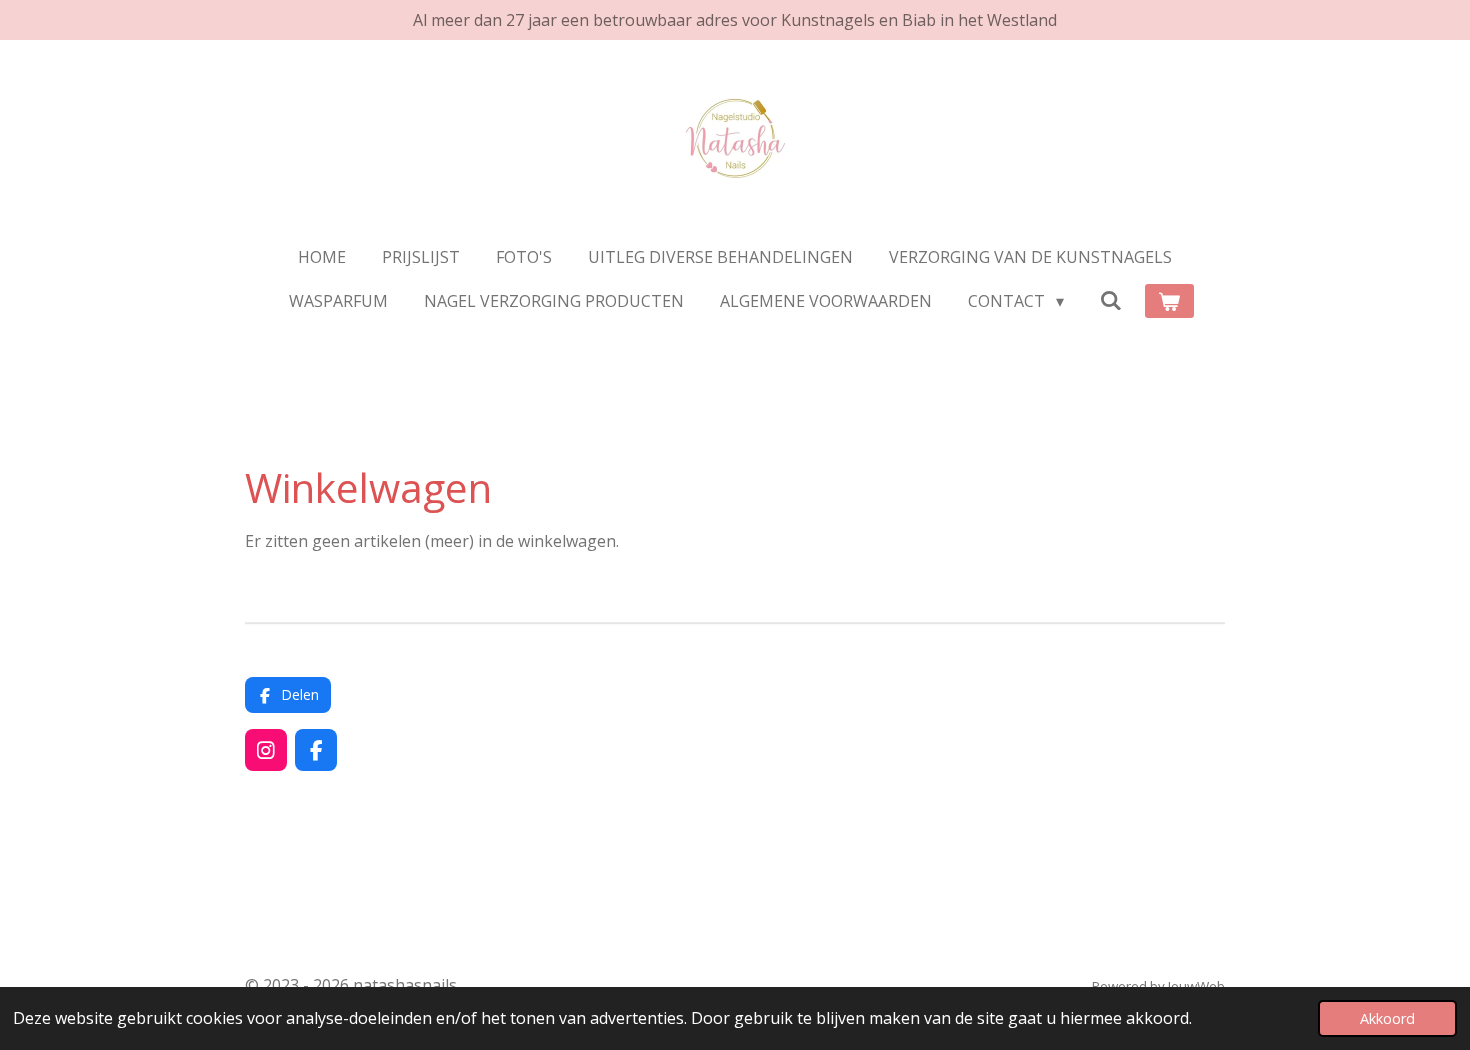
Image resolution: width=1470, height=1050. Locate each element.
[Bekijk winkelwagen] (1169, 301)
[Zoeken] (1111, 300)
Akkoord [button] (1387, 1018)
